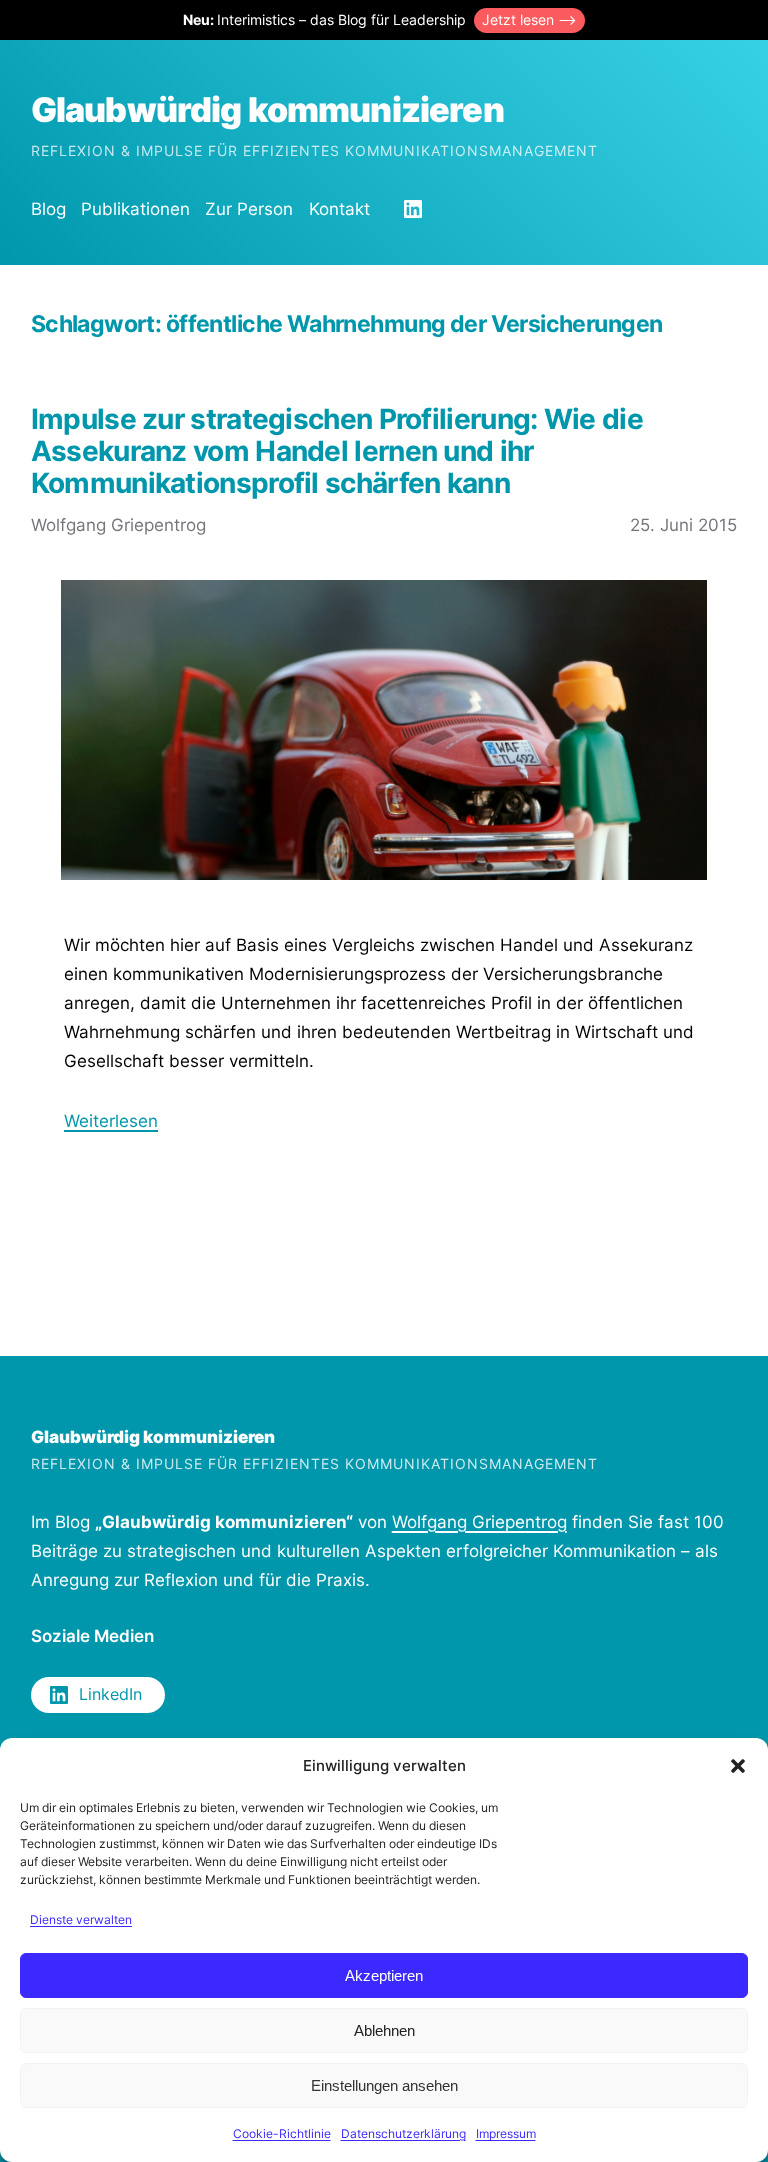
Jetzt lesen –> (529, 19)
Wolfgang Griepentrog (479, 1522)
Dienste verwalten (81, 1919)
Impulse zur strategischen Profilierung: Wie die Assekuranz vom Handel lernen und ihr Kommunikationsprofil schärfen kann (337, 451)
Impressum (506, 2133)
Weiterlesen (111, 1121)
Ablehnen (384, 2030)
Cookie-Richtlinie (282, 2133)
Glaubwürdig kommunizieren (267, 109)
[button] (738, 1766)
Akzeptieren (384, 1975)
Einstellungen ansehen (384, 2085)
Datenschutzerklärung (403, 2133)
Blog (48, 209)
